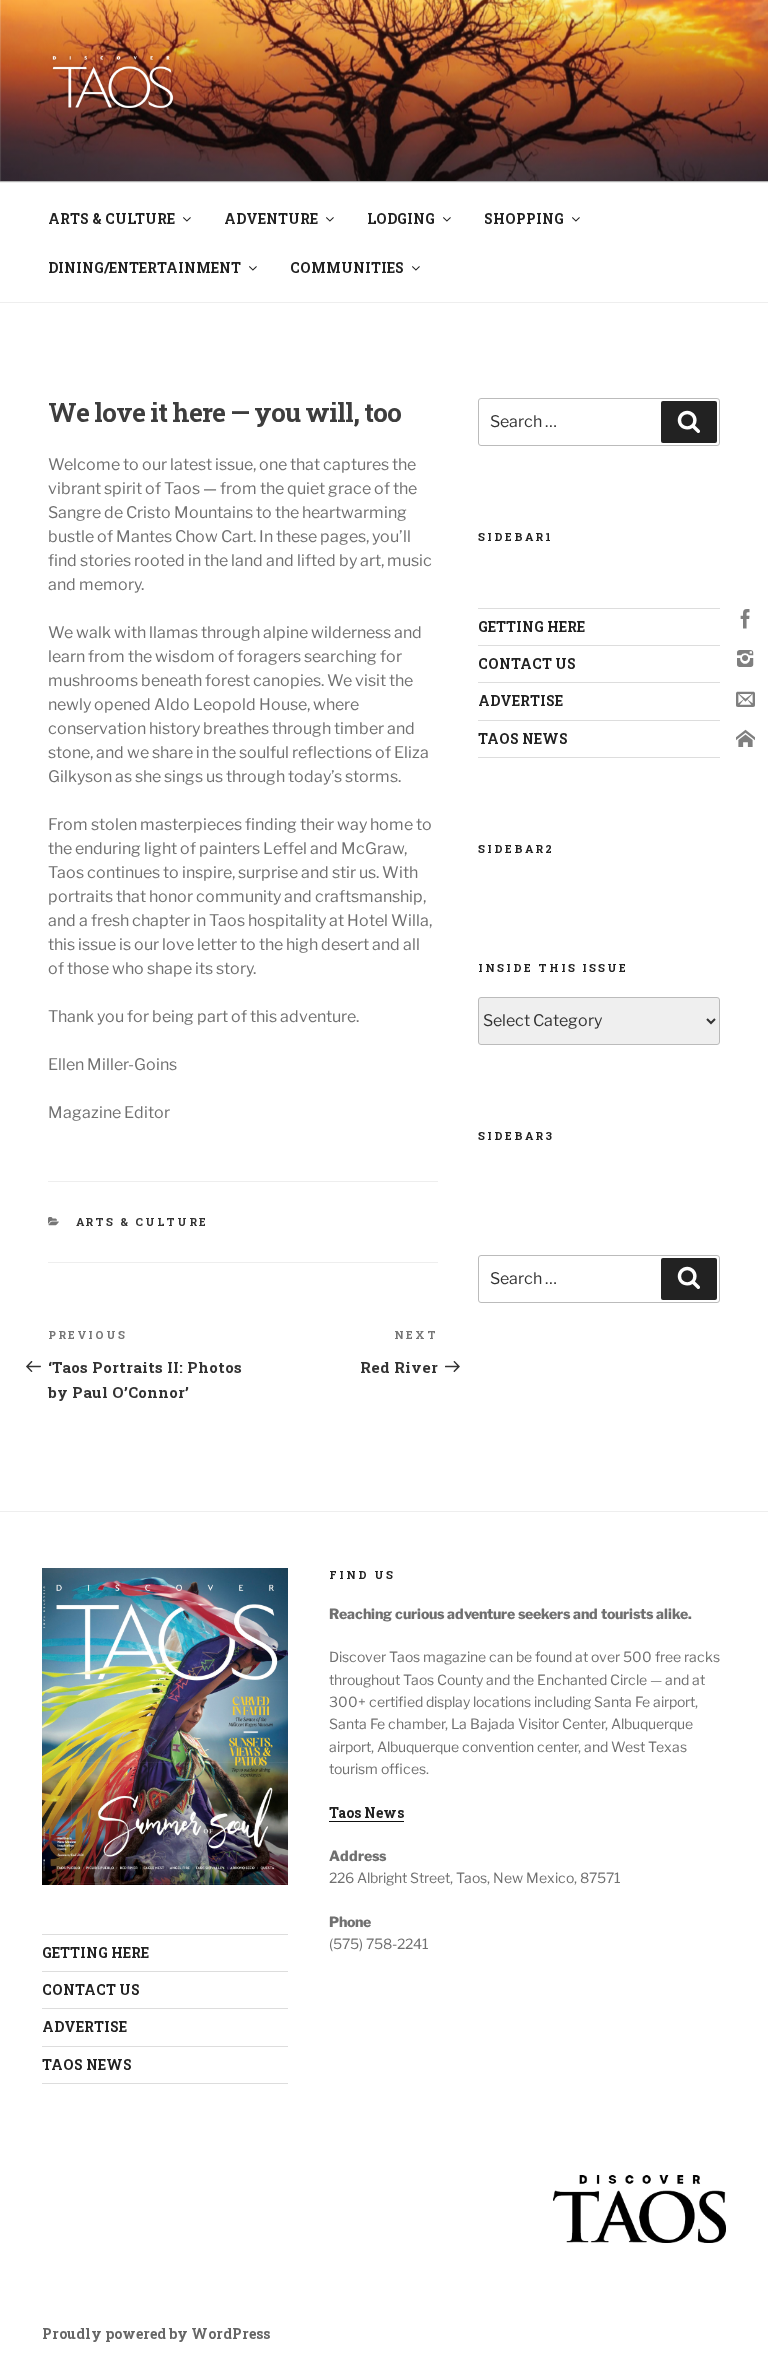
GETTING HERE (531, 626)
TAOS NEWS (523, 738)
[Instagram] (745, 657)
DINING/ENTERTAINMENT (144, 267)
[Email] (745, 697)
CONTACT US (527, 663)
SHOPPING (524, 218)
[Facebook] (745, 617)
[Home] (745, 737)
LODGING (401, 218)
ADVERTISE (520, 700)
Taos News (366, 1812)
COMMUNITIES (347, 267)
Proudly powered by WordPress (156, 2333)
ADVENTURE (271, 218)
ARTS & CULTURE (111, 218)
